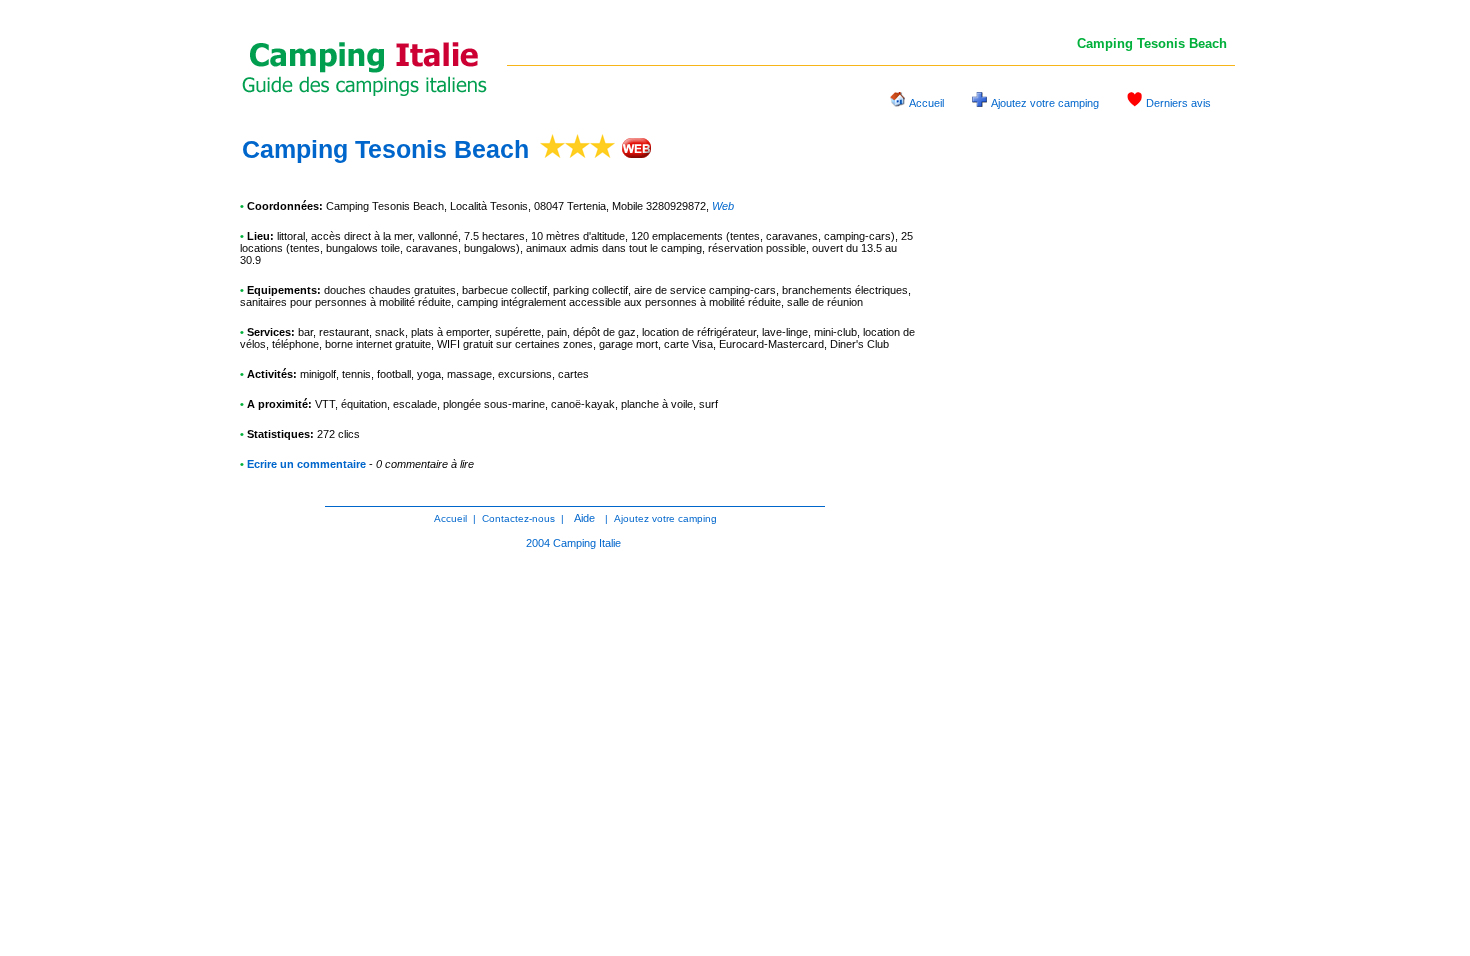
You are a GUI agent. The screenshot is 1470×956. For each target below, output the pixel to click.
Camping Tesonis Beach (385, 149)
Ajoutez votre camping (1045, 103)
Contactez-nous (518, 518)
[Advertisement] (1085, 434)
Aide (584, 518)
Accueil (926, 103)
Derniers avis (1178, 103)
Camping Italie (587, 543)
